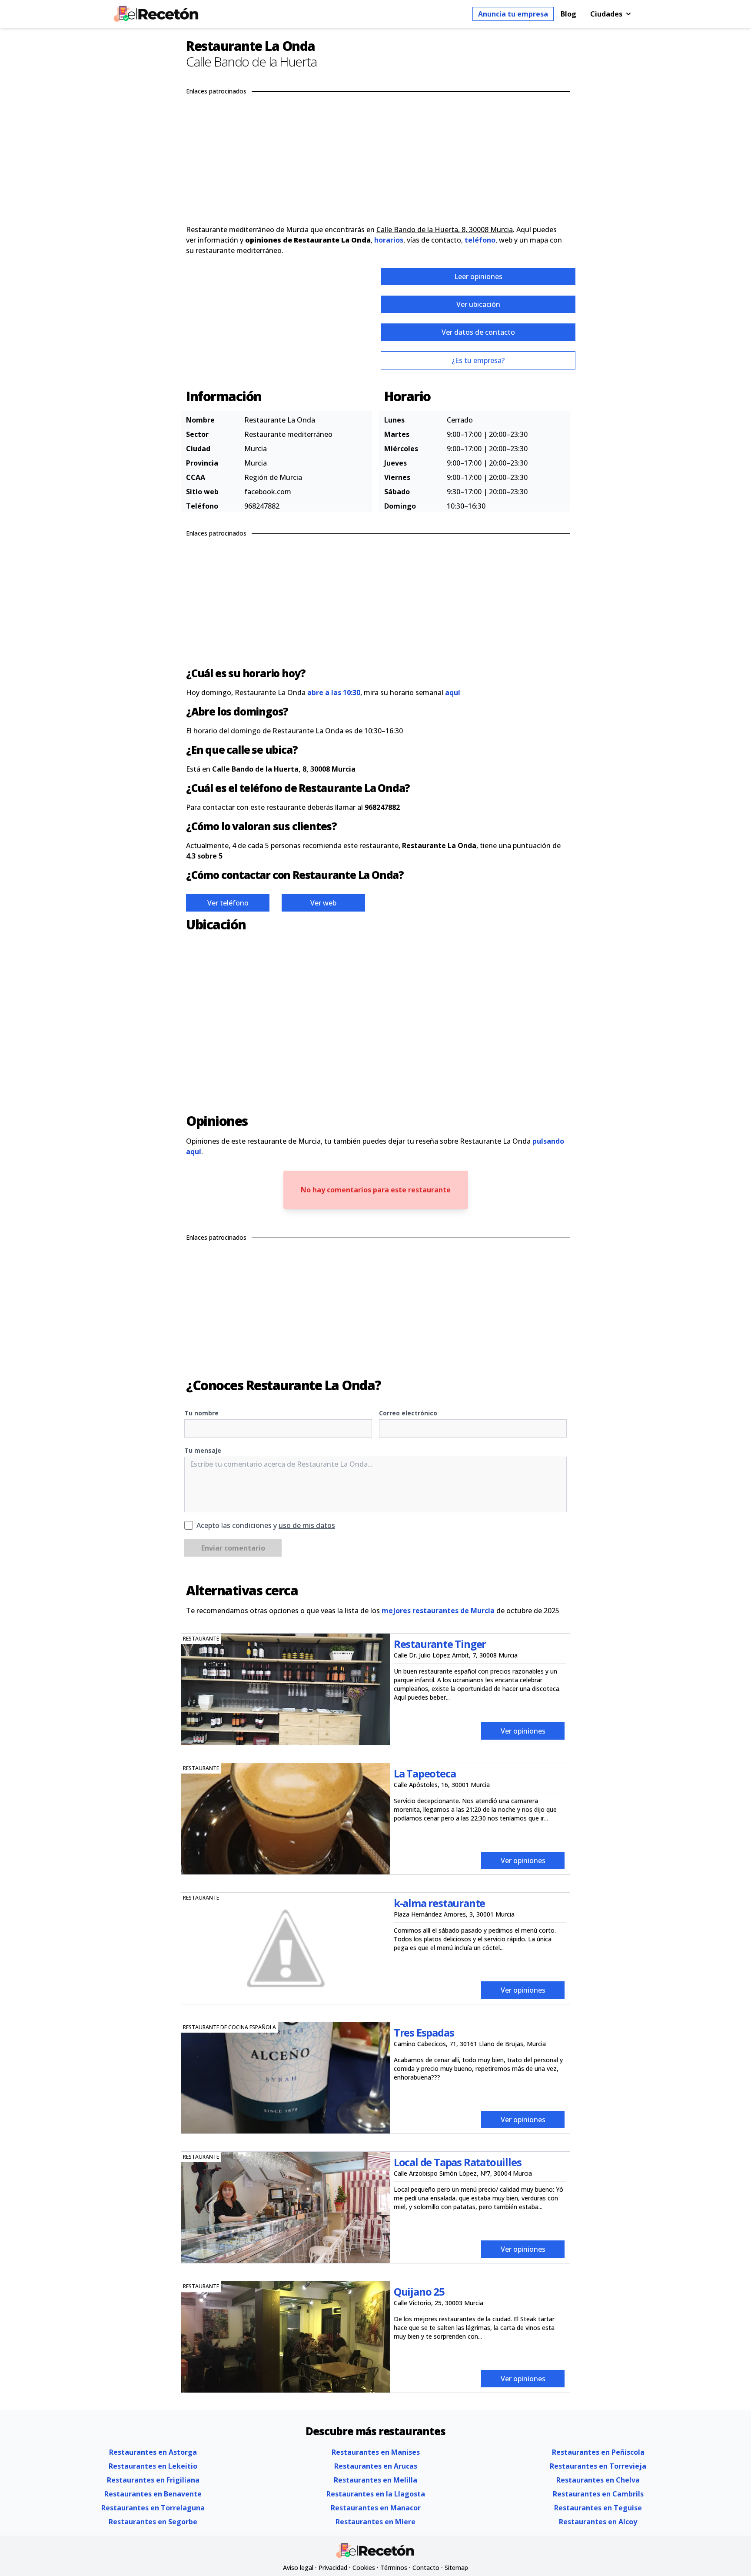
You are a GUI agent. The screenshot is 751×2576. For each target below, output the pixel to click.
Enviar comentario (233, 1548)
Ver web (323, 903)
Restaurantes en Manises (376, 2452)
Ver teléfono (228, 903)
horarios (389, 240)
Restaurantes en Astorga (153, 2452)
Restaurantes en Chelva (598, 2480)
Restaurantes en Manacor (376, 2508)
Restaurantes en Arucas (376, 2466)
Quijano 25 (419, 2291)
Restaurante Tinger (440, 1644)
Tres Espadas (424, 2032)
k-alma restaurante (439, 1903)
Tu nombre (201, 1413)
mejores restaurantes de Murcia (438, 1611)
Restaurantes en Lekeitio (153, 2466)
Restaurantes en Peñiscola (598, 2452)
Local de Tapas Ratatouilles (458, 2162)
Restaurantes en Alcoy (598, 2522)
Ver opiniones (523, 1731)
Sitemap (456, 2568)
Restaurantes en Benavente (153, 2494)
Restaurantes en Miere (375, 2522)
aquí (453, 692)
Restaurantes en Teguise (598, 2508)
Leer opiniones (478, 276)
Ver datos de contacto (478, 332)
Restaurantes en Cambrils (598, 2494)
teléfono (480, 240)
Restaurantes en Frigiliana (153, 2480)
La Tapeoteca (425, 1773)
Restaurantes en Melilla (375, 2480)
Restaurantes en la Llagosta (376, 2494)
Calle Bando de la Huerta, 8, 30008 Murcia (445, 230)
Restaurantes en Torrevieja (598, 2466)
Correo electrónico (408, 1413)
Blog (568, 14)
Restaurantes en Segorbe (153, 2522)
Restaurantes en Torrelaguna (153, 2508)
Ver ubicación (478, 304)
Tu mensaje (203, 1450)
